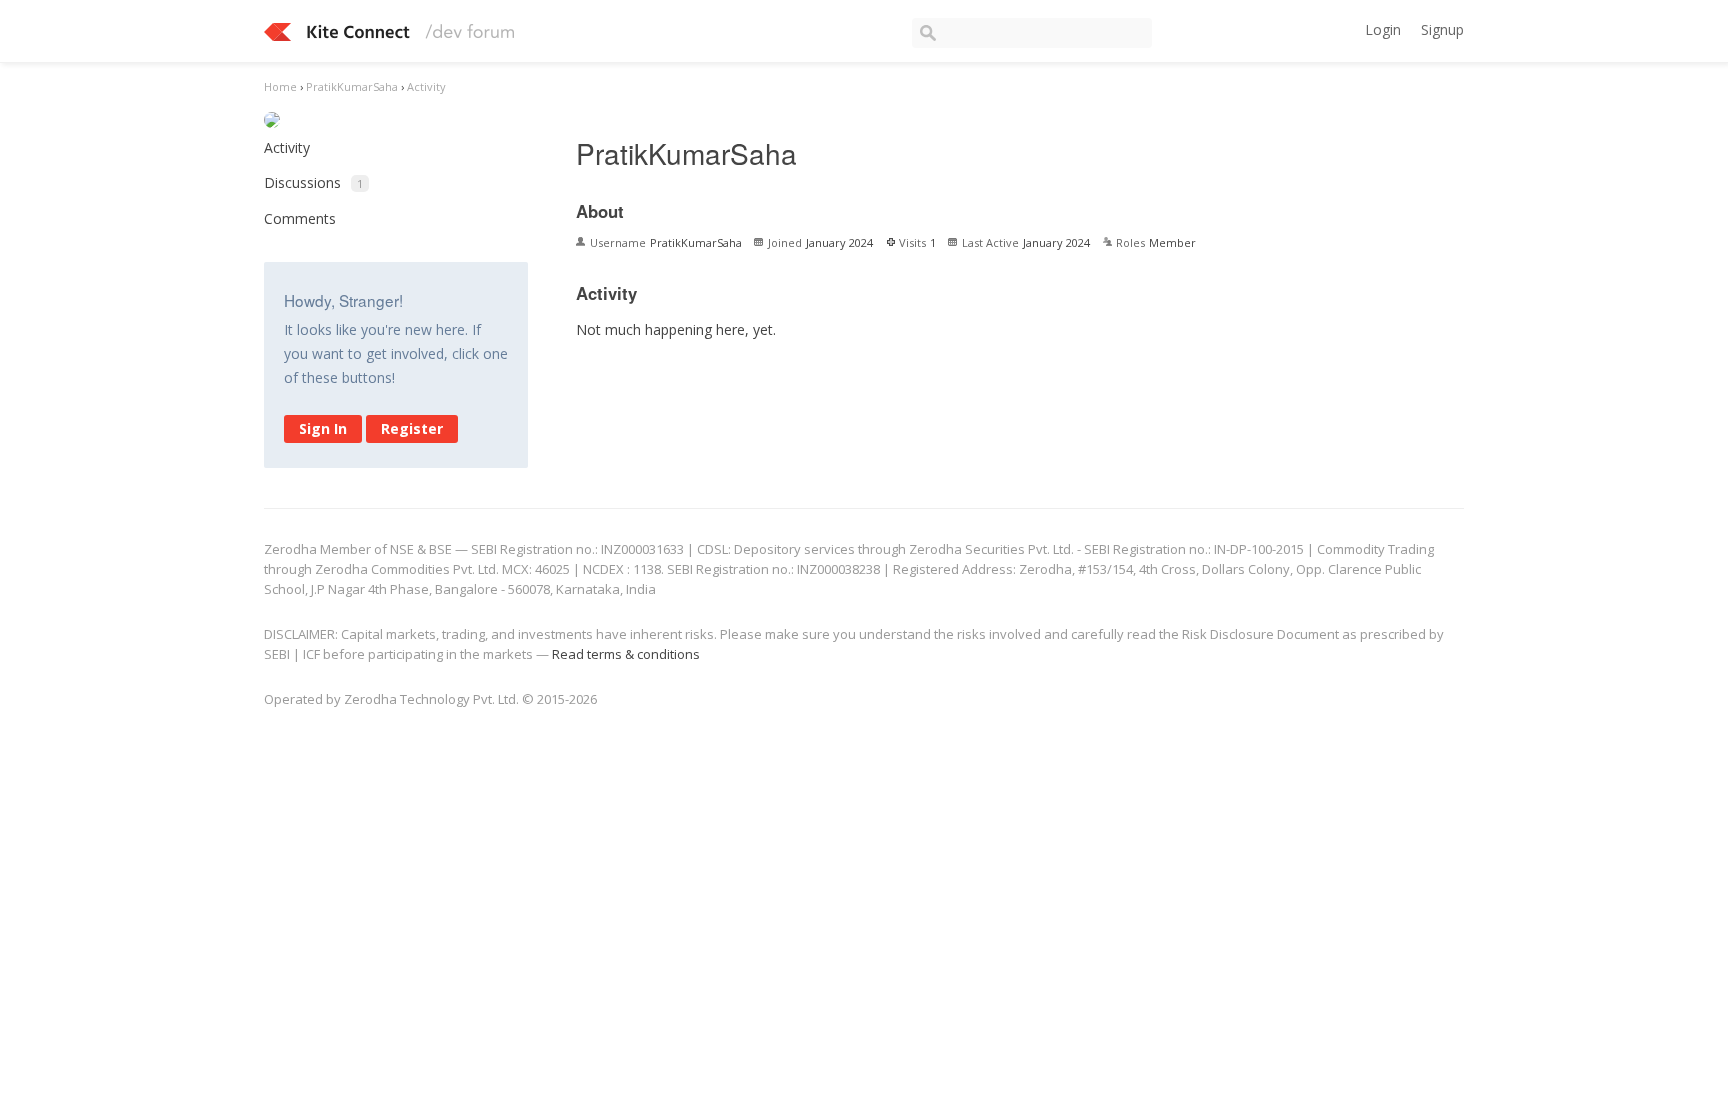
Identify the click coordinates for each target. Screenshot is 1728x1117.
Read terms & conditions (626, 654)
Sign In (323, 428)
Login (1383, 29)
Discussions (313, 182)
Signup (1442, 29)
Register (412, 428)
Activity (287, 147)
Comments (300, 218)
